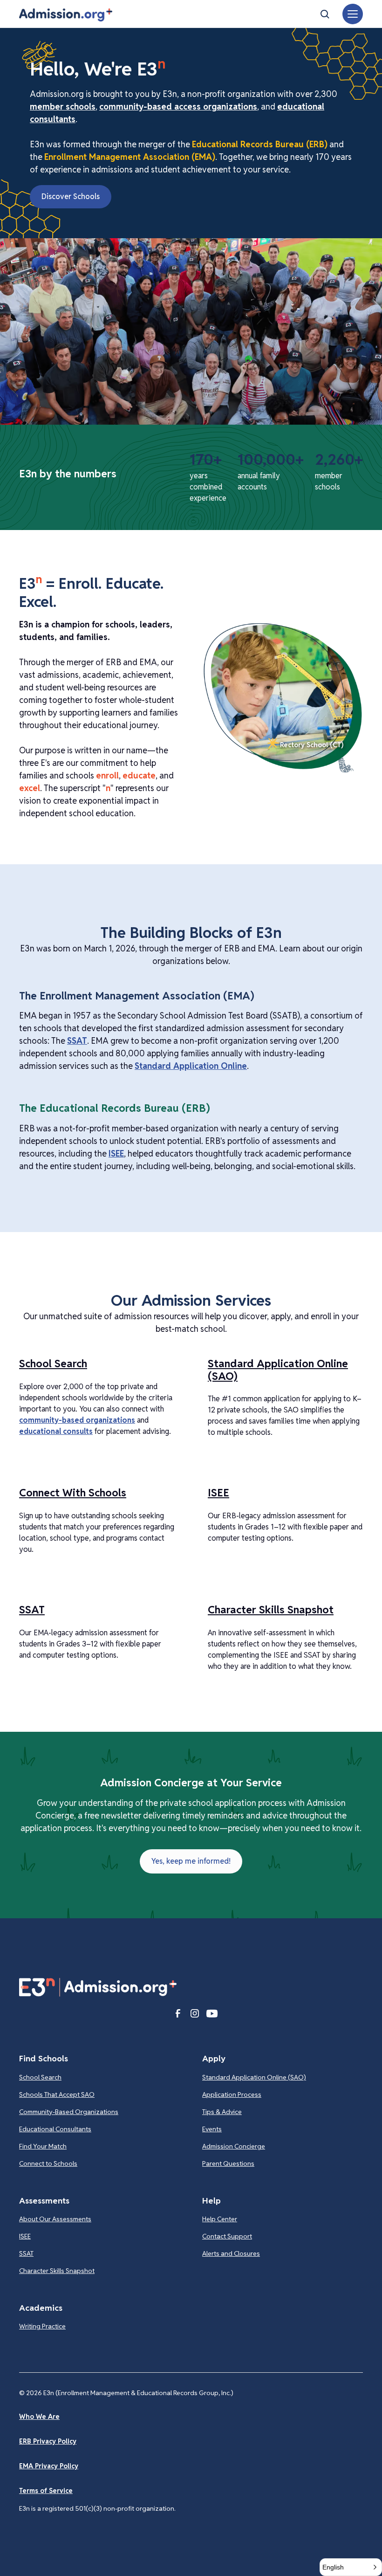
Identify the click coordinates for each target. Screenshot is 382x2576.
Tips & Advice (222, 2112)
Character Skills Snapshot (57, 2271)
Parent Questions (228, 2163)
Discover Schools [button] (71, 196)
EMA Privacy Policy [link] (49, 2466)
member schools (63, 107)
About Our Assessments (55, 2219)
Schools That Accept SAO (57, 2094)
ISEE (116, 1154)
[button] (66, 15)
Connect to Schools (48, 2163)
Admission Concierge (234, 2146)
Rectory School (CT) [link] (312, 745)
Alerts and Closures (231, 2253)
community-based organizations (77, 1420)
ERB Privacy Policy (48, 2441)
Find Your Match (43, 2146)
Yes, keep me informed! (191, 1861)
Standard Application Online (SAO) (254, 2077)
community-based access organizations (178, 107)
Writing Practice (42, 2326)
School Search (40, 2077)
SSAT (77, 1041)
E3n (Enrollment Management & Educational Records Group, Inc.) (138, 2393)
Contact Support (227, 2236)
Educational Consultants (55, 2129)
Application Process (232, 2094)
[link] (305, 745)
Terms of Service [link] (46, 2491)
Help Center (220, 2219)
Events (212, 2129)
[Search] (325, 14)
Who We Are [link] (39, 2417)
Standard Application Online (191, 1066)
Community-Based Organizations (69, 2112)
